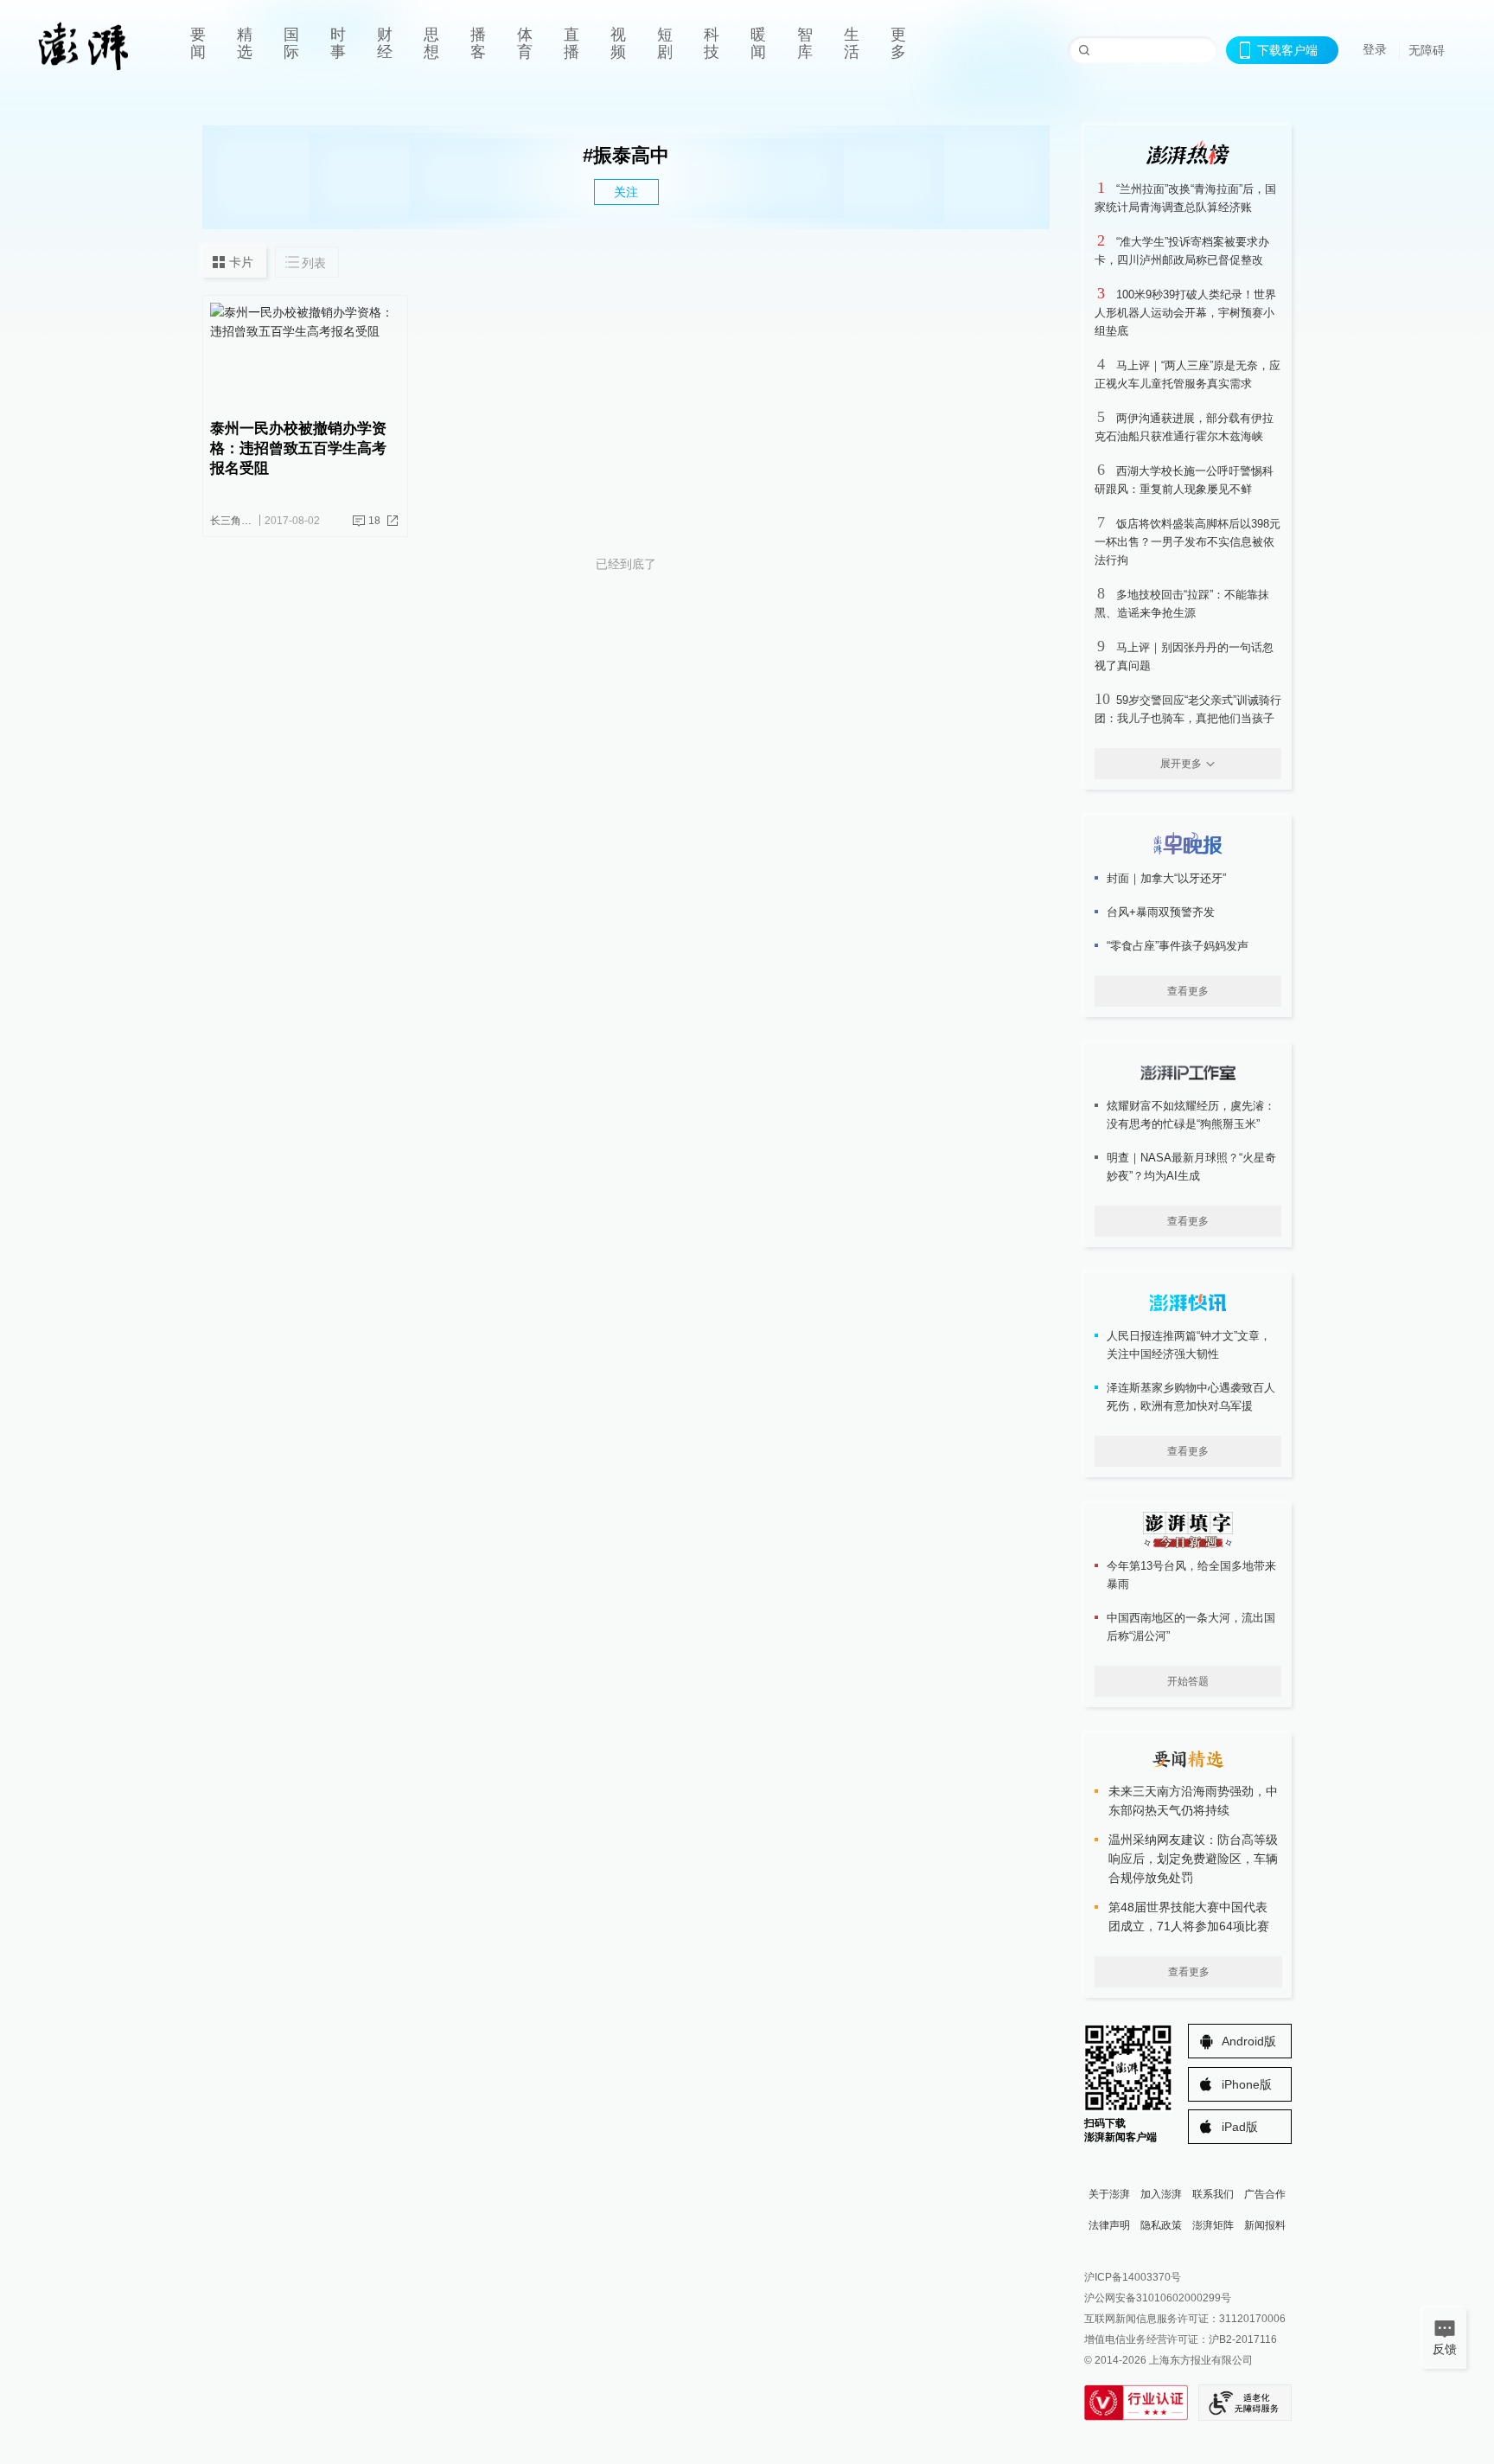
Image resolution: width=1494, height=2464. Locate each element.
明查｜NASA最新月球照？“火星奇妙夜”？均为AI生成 (1191, 1167)
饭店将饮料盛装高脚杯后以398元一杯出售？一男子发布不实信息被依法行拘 (1188, 542)
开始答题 (1188, 1681)
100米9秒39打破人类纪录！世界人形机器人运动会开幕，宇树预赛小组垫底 (1185, 313)
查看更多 (1188, 991)
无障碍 (1427, 50)
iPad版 (1240, 2127)
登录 (1375, 49)
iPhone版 (1247, 2084)
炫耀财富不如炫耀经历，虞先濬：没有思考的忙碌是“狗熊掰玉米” (1191, 1115)
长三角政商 (236, 521)
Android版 (1249, 2041)
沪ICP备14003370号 (1133, 2277)
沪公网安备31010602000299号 (1158, 2298)
